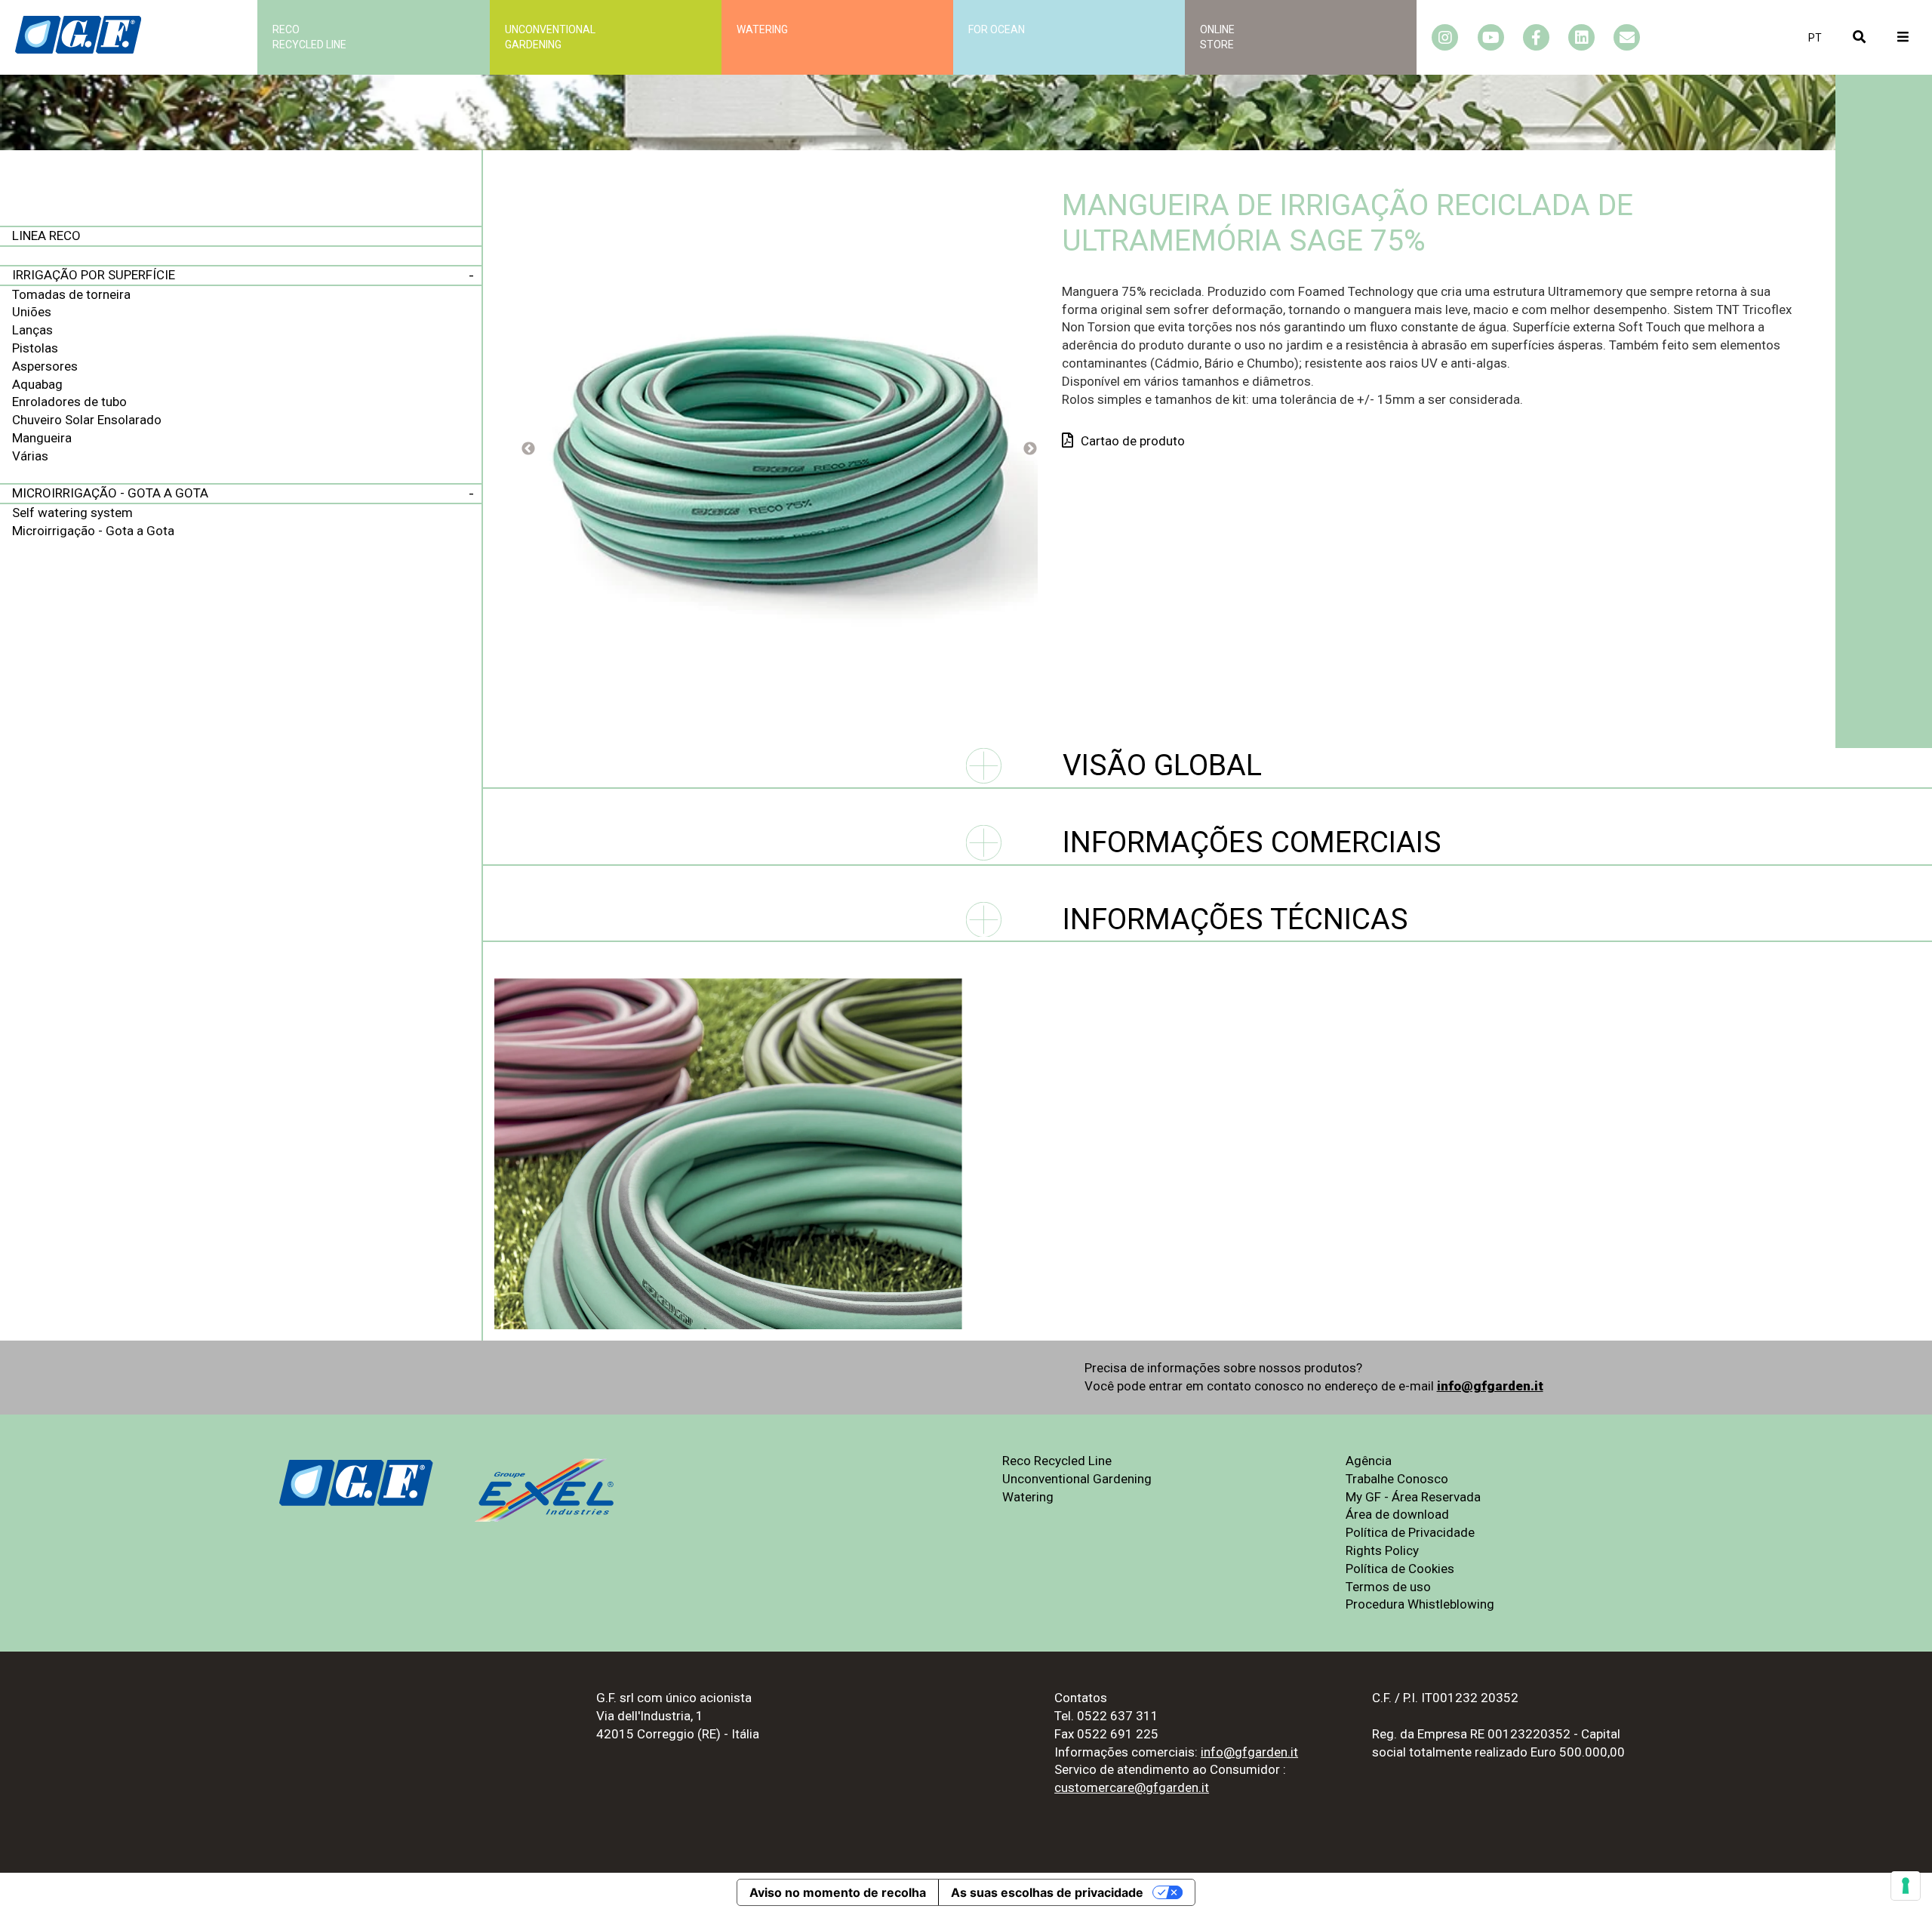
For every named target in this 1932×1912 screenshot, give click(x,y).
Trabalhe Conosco (1397, 1479)
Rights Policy (1382, 1550)
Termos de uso (1388, 1587)
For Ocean (997, 29)
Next (1030, 449)
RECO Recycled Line (309, 37)
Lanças (32, 330)
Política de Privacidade (1410, 1532)
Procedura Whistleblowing (1420, 1604)
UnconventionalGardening (550, 37)
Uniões (32, 312)
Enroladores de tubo (69, 402)
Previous (528, 449)
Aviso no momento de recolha (838, 1892)
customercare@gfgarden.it (1132, 1787)
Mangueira (42, 438)
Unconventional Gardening (1077, 1479)
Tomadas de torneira (71, 294)
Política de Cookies (1400, 1569)
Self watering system (72, 513)
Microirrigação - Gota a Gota (110, 493)
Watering (762, 29)
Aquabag (37, 384)
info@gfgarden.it (1490, 1386)
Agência (1369, 1461)
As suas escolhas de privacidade (1047, 1892)
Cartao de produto (1133, 441)
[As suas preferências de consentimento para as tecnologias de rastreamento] (1906, 1886)
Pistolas (35, 348)
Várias (30, 456)
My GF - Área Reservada (1413, 1497)
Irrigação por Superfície (94, 275)
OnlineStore (1217, 37)
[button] (1815, 38)
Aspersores (45, 366)
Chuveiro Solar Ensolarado (87, 420)
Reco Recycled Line (1057, 1461)
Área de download (1397, 1514)
